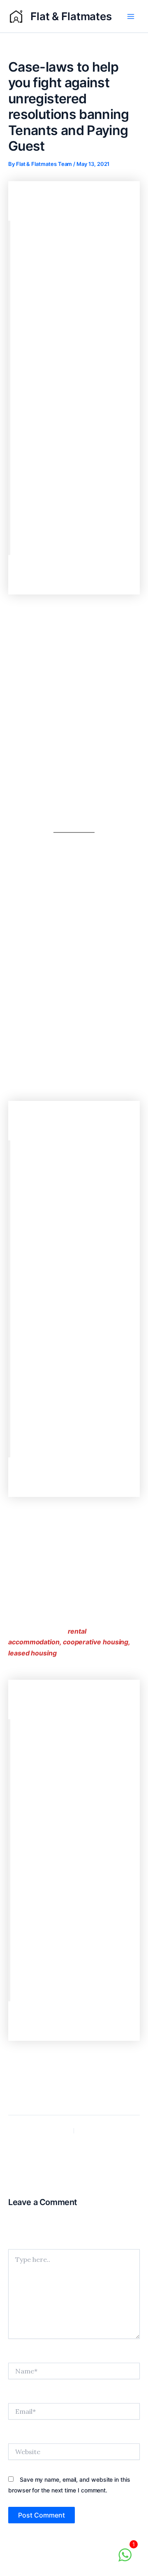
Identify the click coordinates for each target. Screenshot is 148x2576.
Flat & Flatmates (71, 16)
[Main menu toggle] (131, 16)
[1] (125, 2559)
